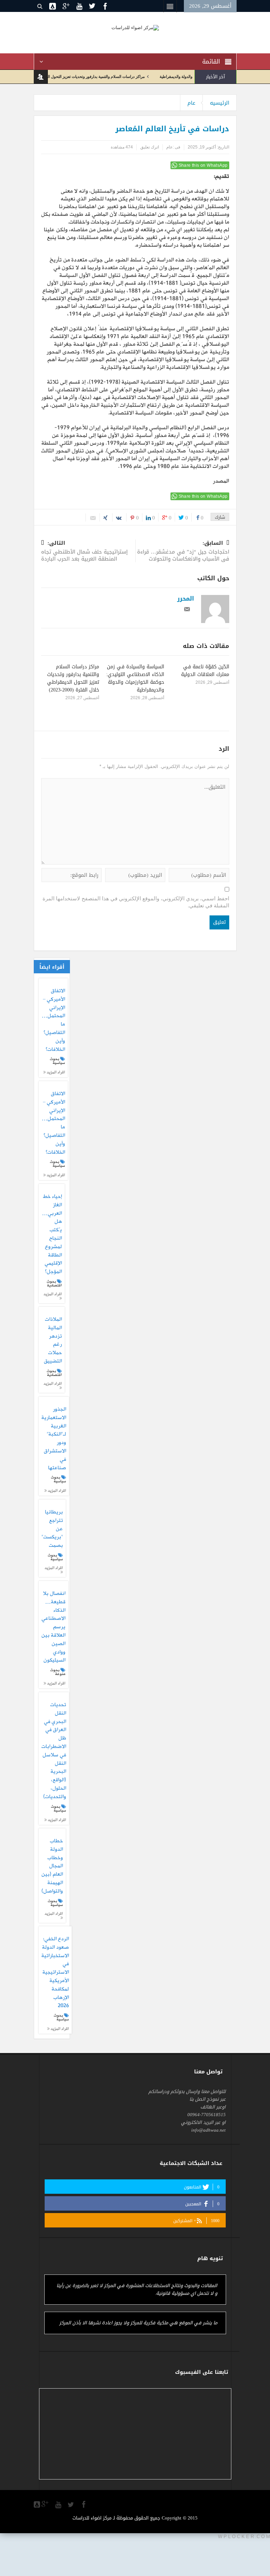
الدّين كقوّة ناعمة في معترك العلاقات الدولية (205, 671)
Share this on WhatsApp (203, 165)
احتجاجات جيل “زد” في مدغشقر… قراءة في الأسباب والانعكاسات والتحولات (183, 552)
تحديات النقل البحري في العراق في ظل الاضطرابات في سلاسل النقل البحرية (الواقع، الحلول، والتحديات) (54, 1751)
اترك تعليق (150, 147)
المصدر (221, 481)
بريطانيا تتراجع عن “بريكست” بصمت (52, 1529)
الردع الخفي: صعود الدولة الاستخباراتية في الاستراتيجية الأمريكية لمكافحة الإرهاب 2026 (55, 1973)
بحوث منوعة (58, 1672)
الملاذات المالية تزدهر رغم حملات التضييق (53, 1341)
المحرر (186, 598)
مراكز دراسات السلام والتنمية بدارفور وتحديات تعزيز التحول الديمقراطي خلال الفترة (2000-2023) (96, 77)
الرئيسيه (220, 103)
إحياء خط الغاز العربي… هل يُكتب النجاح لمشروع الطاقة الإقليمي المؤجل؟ (52, 1234)
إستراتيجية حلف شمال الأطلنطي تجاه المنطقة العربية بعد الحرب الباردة (84, 552)
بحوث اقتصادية (54, 1283)
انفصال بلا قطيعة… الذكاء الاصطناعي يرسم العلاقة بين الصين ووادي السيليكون (53, 1627)
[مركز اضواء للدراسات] (135, 27)
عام (191, 103)
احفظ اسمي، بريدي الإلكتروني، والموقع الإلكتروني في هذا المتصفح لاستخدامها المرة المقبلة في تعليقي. (136, 902)
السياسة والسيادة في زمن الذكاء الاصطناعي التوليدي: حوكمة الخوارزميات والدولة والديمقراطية (135, 678)
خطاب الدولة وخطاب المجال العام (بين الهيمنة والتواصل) (52, 1866)
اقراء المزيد (55, 1072)
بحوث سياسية (57, 1061)
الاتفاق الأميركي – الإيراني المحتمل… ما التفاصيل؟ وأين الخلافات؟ (53, 1020)
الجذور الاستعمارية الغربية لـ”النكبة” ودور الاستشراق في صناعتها (54, 1439)
